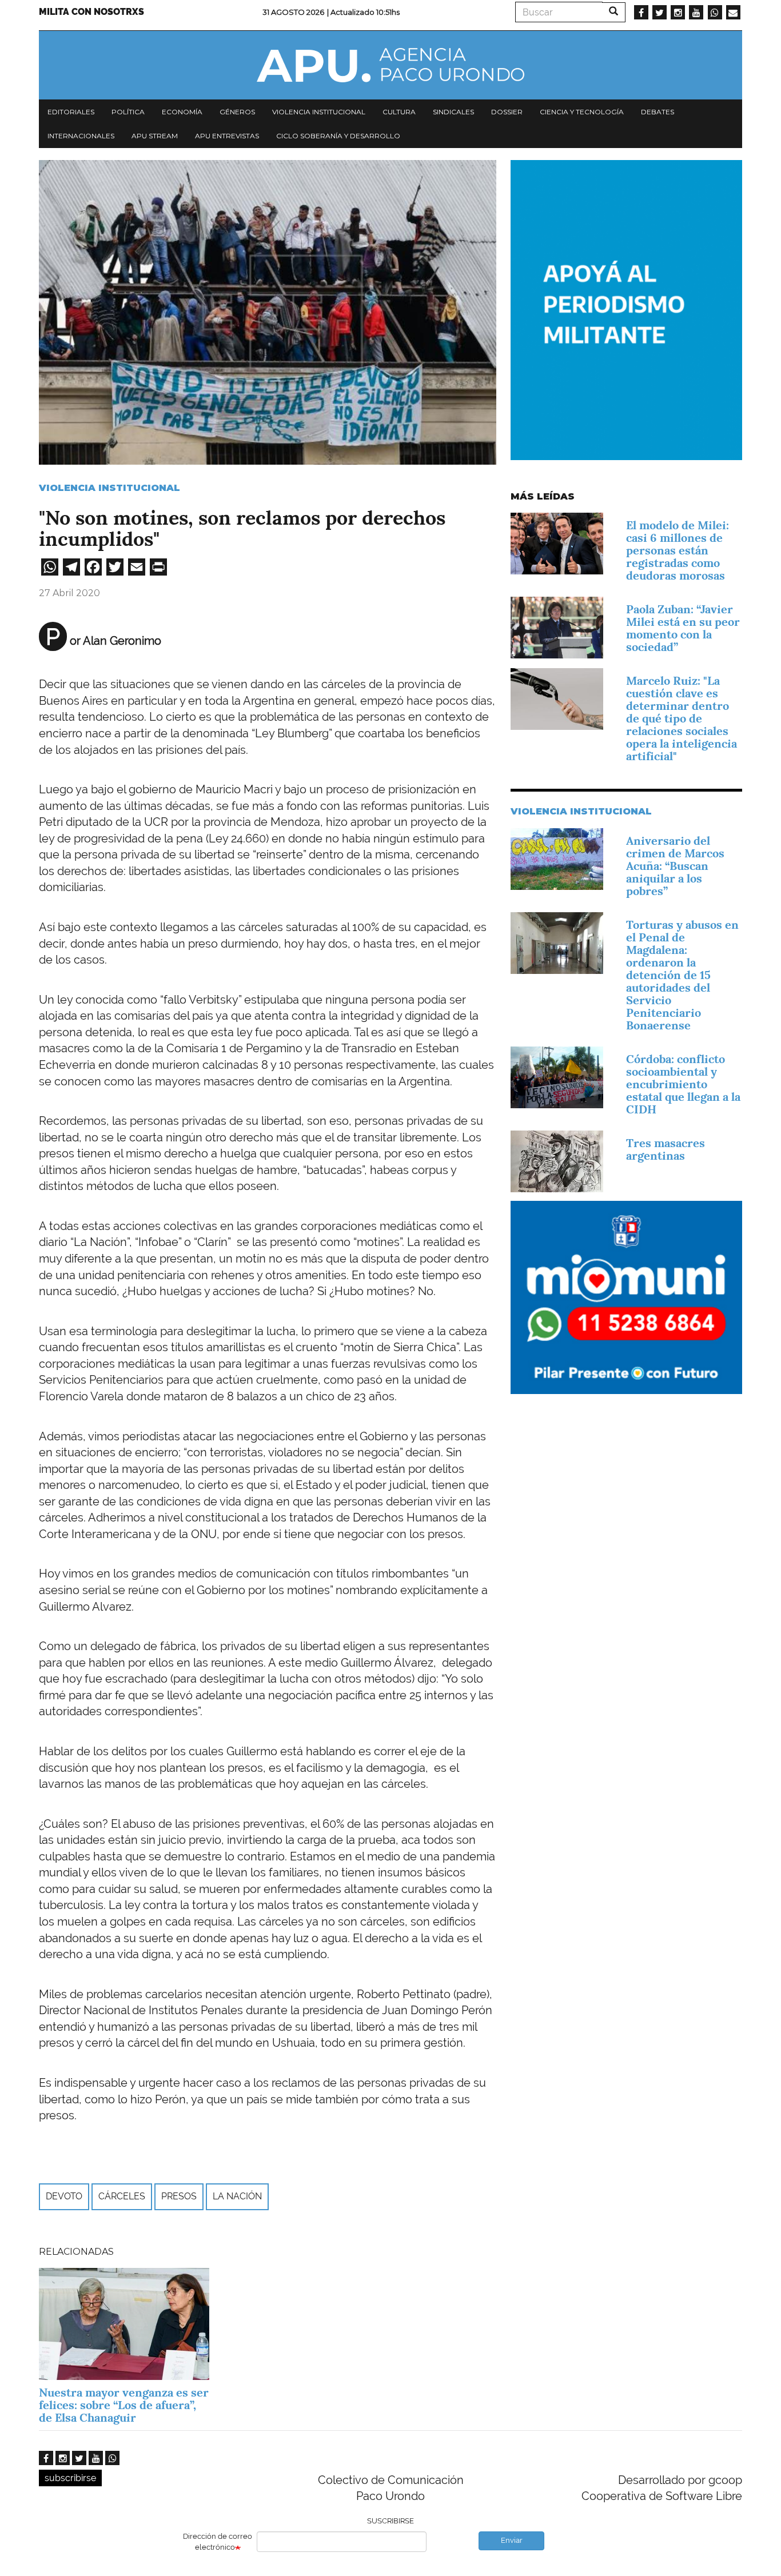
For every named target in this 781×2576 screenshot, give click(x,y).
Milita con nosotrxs (91, 12)
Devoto (64, 2196)
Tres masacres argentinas (666, 1149)
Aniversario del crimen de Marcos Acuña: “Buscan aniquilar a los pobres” (675, 866)
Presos (179, 2196)
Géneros (237, 112)
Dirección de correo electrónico (218, 2542)
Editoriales (71, 112)
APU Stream (155, 136)
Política (128, 112)
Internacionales (81, 136)
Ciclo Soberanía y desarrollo (338, 136)
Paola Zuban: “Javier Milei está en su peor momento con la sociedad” (683, 628)
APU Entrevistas (227, 136)
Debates (658, 112)
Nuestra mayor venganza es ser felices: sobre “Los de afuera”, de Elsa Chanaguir (124, 2405)
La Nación (237, 2196)
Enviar (512, 2540)
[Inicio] (390, 65)
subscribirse (70, 2478)
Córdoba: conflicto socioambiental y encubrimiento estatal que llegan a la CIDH (683, 1084)
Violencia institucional (319, 112)
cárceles (122, 2196)
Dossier (507, 112)
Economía (182, 112)
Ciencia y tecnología (582, 112)
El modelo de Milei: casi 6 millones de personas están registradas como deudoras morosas (678, 550)
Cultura (399, 112)
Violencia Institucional (109, 488)
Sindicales (453, 112)
